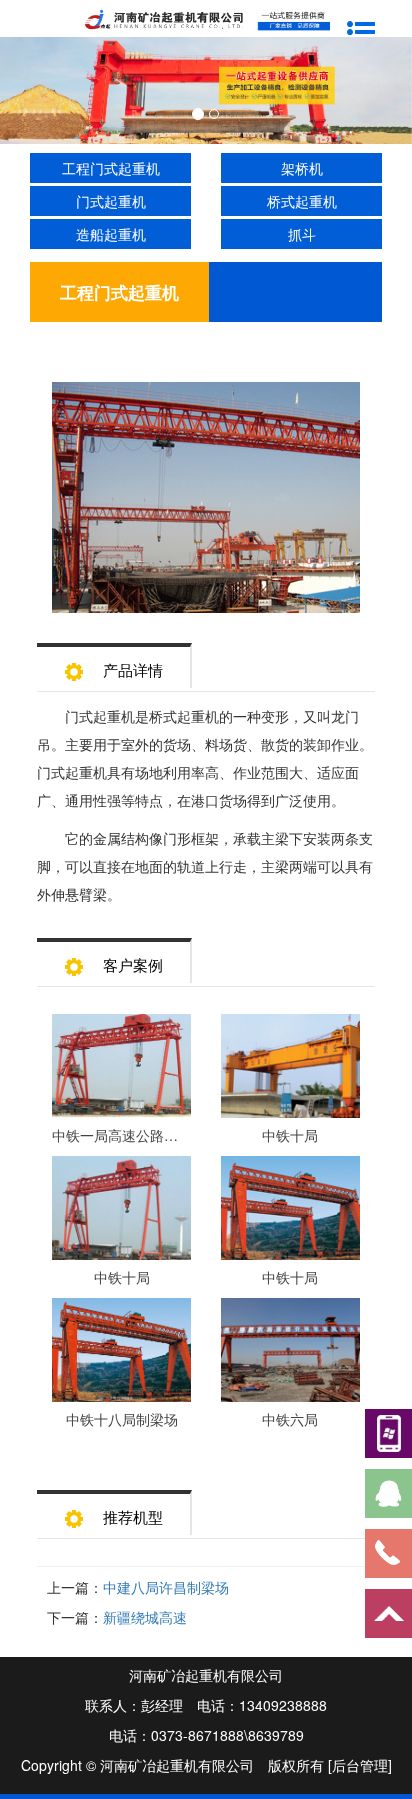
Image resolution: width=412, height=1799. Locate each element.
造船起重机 (111, 234)
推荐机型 (133, 1516)
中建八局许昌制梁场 (166, 1587)
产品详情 (133, 669)
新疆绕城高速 (145, 1617)
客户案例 (133, 964)
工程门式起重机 (111, 168)
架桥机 (302, 168)
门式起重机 (111, 201)
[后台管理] (360, 1765)
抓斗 (302, 234)
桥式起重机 (302, 201)
